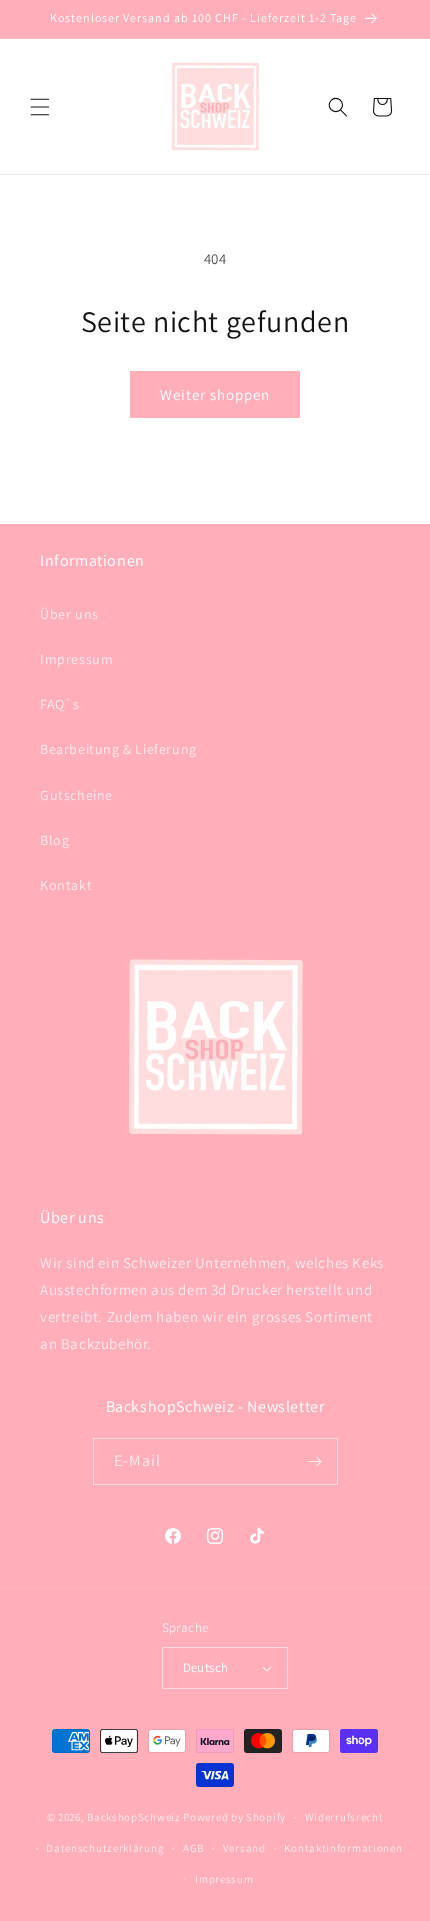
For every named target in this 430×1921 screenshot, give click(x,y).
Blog (54, 840)
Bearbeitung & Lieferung (118, 749)
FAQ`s (60, 704)
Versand (244, 1848)
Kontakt (66, 885)
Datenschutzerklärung (105, 1848)
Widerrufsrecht (344, 1817)
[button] (40, 107)
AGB (193, 1848)
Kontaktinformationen (343, 1848)
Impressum (76, 659)
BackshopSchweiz (134, 1817)
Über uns (69, 614)
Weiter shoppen (215, 394)
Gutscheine (76, 795)
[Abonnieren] (315, 1461)
